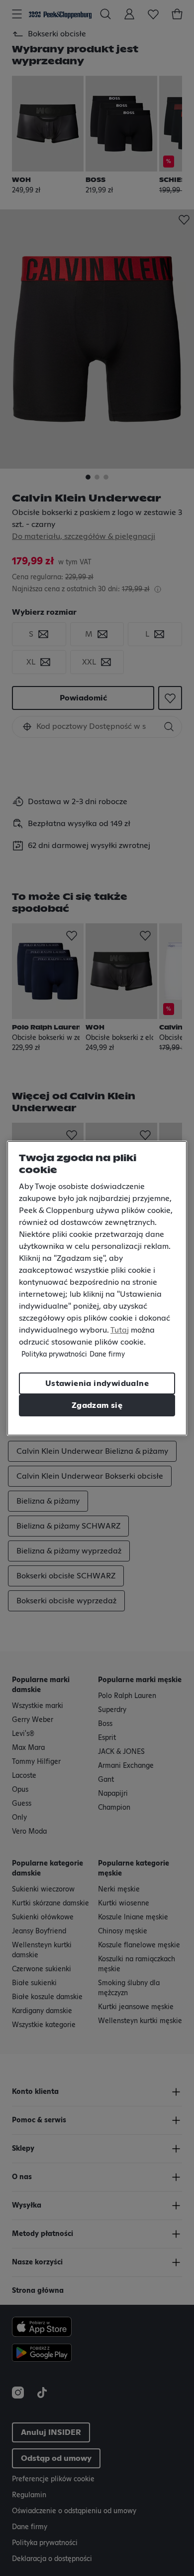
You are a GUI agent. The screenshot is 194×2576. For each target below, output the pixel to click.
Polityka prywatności (54, 1355)
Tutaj (120, 1330)
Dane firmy (107, 1355)
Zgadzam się (97, 1405)
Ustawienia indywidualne (97, 1383)
